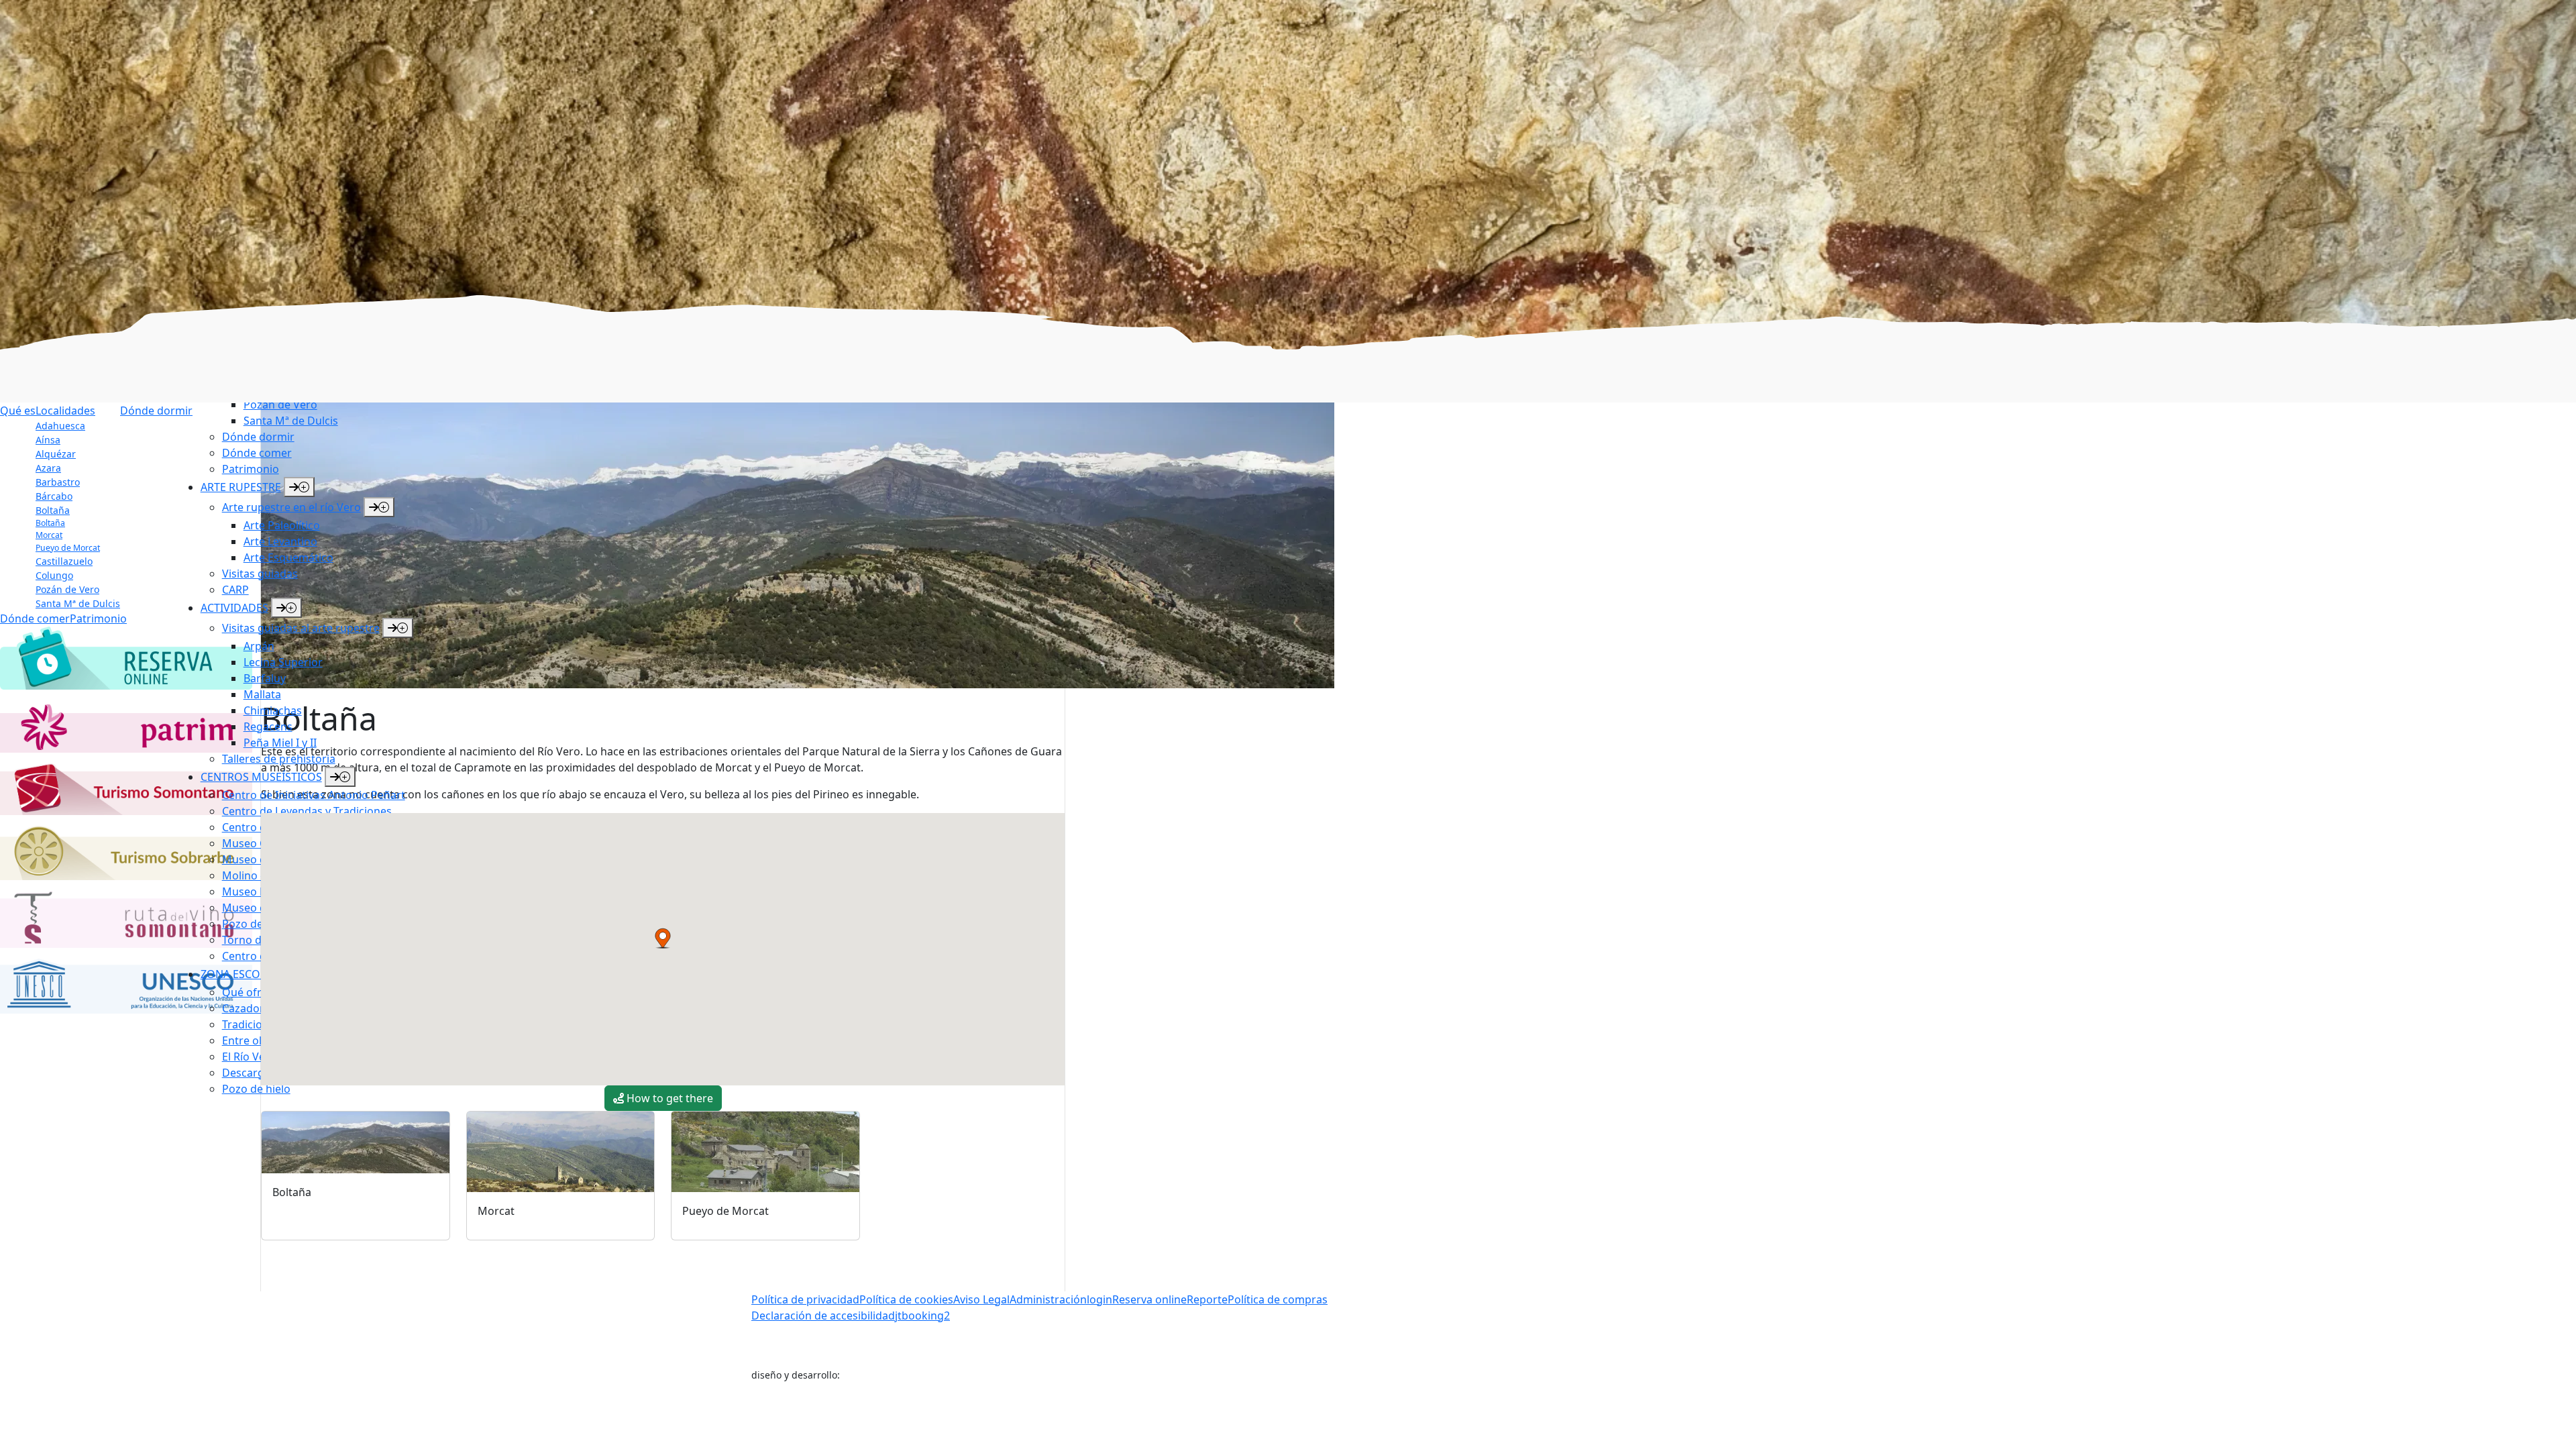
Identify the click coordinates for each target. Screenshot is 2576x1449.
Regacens (268, 727)
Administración (1048, 1299)
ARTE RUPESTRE (241, 487)
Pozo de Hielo (257, 924)
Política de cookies (906, 1299)
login (1099, 1299)
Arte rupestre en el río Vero (291, 507)
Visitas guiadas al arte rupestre (301, 628)
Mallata (262, 694)
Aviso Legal (981, 1299)
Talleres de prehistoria (279, 759)
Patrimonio (251, 469)
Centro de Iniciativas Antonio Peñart (314, 795)
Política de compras (1278, 1299)
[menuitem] (379, 405)
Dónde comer (257, 453)
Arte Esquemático (288, 557)
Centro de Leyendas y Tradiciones (307, 811)
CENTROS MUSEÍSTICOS (261, 777)
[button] (663, 938)
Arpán (259, 646)
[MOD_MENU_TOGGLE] (299, 487)
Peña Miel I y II (280, 743)
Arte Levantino (280, 541)
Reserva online (1149, 1299)
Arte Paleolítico (282, 525)
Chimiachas (273, 710)
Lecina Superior (283, 662)
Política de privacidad (805, 1299)
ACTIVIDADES (234, 608)
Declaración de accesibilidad (823, 1316)
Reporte (1207, 1299)
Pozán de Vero (280, 405)
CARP (235, 590)
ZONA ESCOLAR (240, 974)
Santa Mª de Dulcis (291, 421)
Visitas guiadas (260, 574)
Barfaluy (265, 678)
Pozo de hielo (256, 1089)
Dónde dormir (258, 437)
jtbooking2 (922, 1316)
